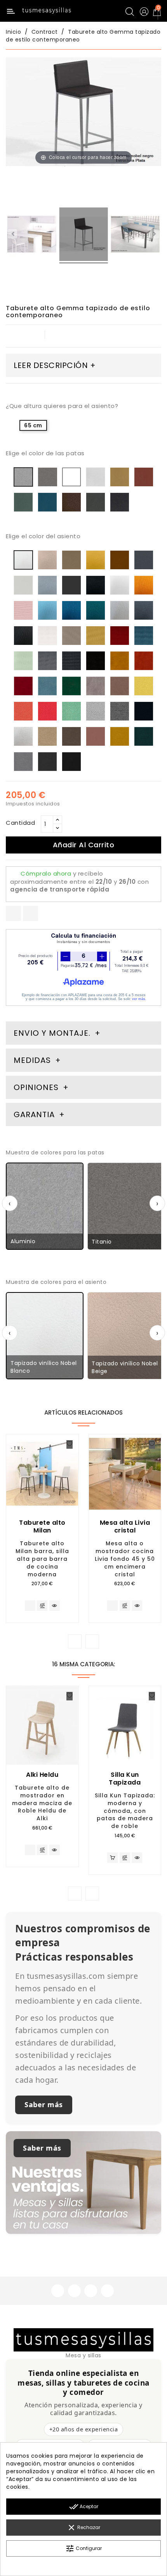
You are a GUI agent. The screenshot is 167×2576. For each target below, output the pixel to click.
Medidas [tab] (32, 1060)
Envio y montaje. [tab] (52, 1033)
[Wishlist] (70, 1444)
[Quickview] (55, 1606)
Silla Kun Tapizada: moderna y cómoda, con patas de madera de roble (125, 1811)
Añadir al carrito (84, 845)
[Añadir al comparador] (42, 1606)
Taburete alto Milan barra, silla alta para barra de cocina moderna (42, 1559)
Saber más (44, 2104)
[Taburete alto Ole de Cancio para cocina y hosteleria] (32, 235)
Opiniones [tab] (37, 1087)
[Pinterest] (30, 913)
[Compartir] (13, 913)
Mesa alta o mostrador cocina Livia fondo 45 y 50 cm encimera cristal (125, 1559)
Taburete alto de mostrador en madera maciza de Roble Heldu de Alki (42, 1803)
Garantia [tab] (35, 1114)
